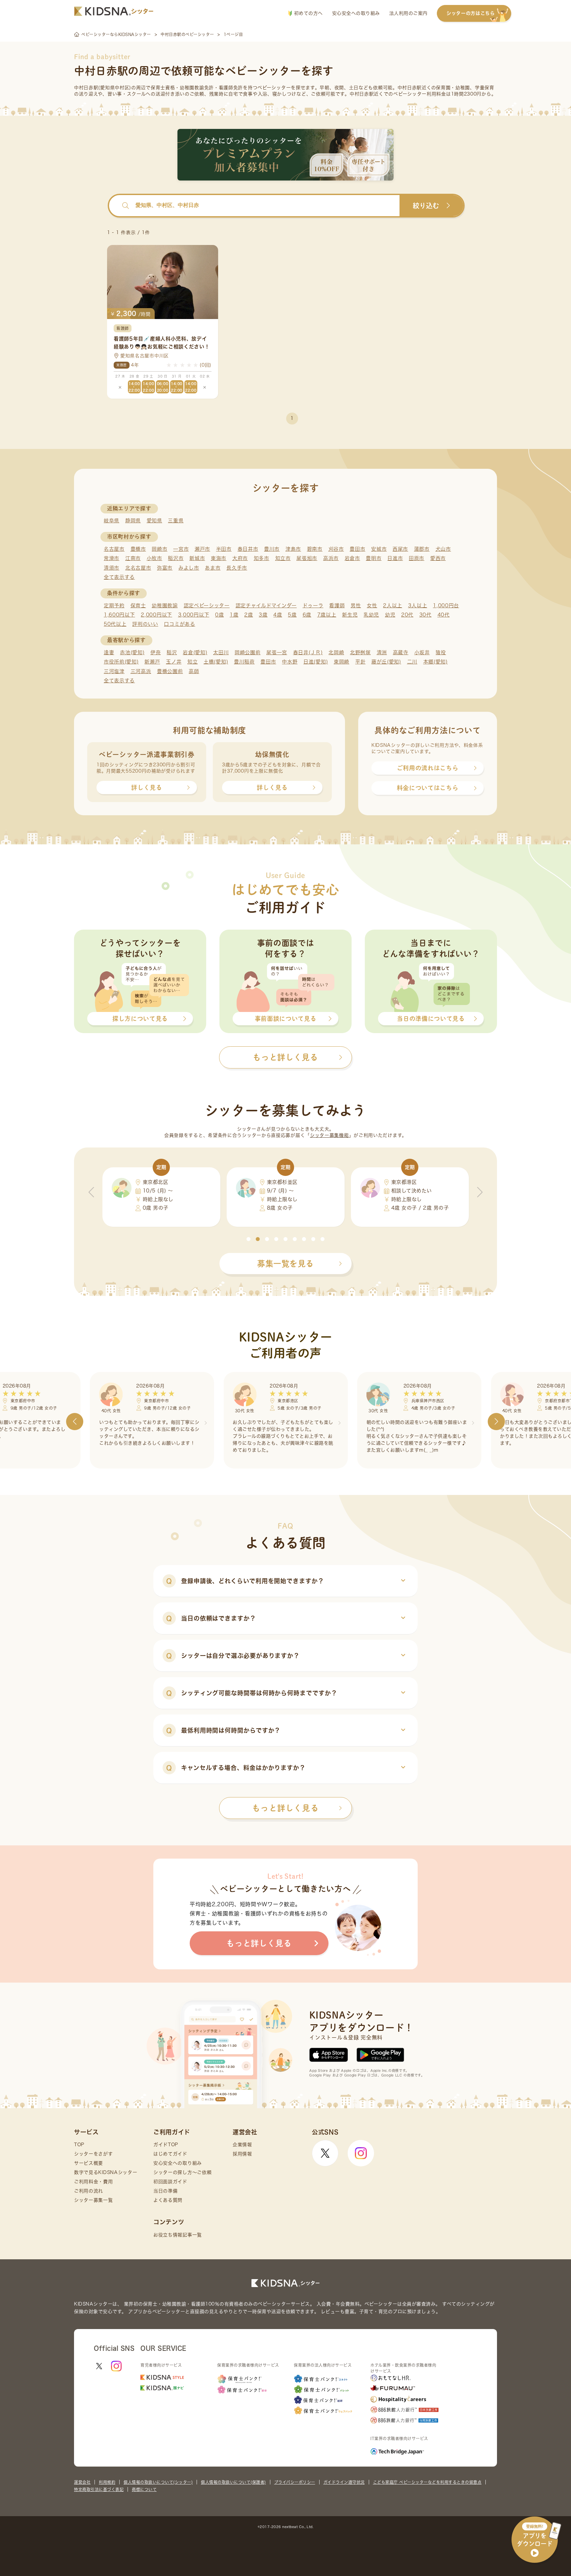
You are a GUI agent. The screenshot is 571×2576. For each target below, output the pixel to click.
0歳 (219, 615)
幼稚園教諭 (165, 605)
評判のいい (145, 624)
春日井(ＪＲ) (308, 652)
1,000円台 (446, 605)
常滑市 (112, 558)
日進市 (395, 558)
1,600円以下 (119, 615)
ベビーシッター (274, 88)
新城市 (197, 558)
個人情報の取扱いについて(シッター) (158, 2482)
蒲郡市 (422, 549)
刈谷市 (336, 549)
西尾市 (400, 549)
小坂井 (422, 652)
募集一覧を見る (285, 1264)
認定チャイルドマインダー (266, 605)
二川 (412, 662)
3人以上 (418, 605)
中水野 (290, 662)
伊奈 (155, 652)
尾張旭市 (307, 558)
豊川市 (272, 549)
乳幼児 (371, 615)
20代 (407, 615)
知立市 (283, 558)
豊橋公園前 (170, 671)
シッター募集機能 (329, 1135)
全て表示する (119, 577)
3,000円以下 (194, 615)
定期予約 (114, 605)
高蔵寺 (401, 652)
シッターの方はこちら (471, 13)
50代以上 (115, 624)
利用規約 (107, 2482)
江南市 (133, 558)
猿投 (441, 652)
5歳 (292, 615)
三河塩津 (114, 671)
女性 (372, 605)
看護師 (337, 605)
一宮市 (181, 549)
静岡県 (133, 521)
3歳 (263, 615)
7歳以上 (327, 615)
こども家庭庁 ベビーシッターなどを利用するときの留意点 (427, 2482)
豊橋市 (138, 549)
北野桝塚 (360, 652)
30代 (425, 615)
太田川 (221, 652)
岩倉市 (352, 558)
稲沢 (172, 652)
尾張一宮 (277, 652)
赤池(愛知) (132, 652)
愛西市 (438, 558)
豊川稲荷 (244, 662)
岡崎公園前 (248, 652)
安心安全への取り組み (356, 13)
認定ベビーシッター (207, 605)
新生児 (350, 615)
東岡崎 (342, 662)
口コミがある (179, 624)
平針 (360, 662)
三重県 (176, 521)
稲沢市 (176, 558)
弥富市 (165, 568)
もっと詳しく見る (285, 1808)
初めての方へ (307, 13)
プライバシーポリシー (295, 2482)
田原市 (417, 558)
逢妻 (109, 652)
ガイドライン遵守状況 (344, 2482)
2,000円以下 (156, 615)
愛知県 (154, 521)
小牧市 (154, 558)
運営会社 (82, 2482)
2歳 (248, 615)
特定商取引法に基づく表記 (99, 2489)
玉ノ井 (174, 662)
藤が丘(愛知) (386, 662)
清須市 (112, 568)
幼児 (390, 615)
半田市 (224, 549)
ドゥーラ (313, 605)
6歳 (307, 615)
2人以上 (393, 605)
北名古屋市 (138, 568)
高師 (194, 671)
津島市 (293, 549)
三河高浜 (141, 671)
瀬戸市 (202, 549)
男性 (356, 605)
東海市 (219, 558)
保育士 (138, 605)
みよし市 (189, 568)
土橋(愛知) (216, 662)
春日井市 (248, 549)
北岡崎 (336, 652)
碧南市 (315, 549)
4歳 (278, 615)
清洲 (382, 652)
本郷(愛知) (436, 662)
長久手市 (237, 568)
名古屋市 (114, 549)
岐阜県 (112, 521)
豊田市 (357, 549)
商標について (144, 2489)
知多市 (262, 558)
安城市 (379, 549)
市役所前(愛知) (121, 662)
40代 (444, 615)
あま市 (213, 568)
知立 (192, 662)
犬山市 (443, 549)
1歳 (234, 615)
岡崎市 (159, 549)
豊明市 (374, 558)
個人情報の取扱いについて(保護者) (233, 2482)
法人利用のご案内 (408, 13)
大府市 (240, 558)
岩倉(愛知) (195, 652)
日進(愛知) (316, 662)
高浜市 (331, 558)
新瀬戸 (152, 662)
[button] (248, 1239)
